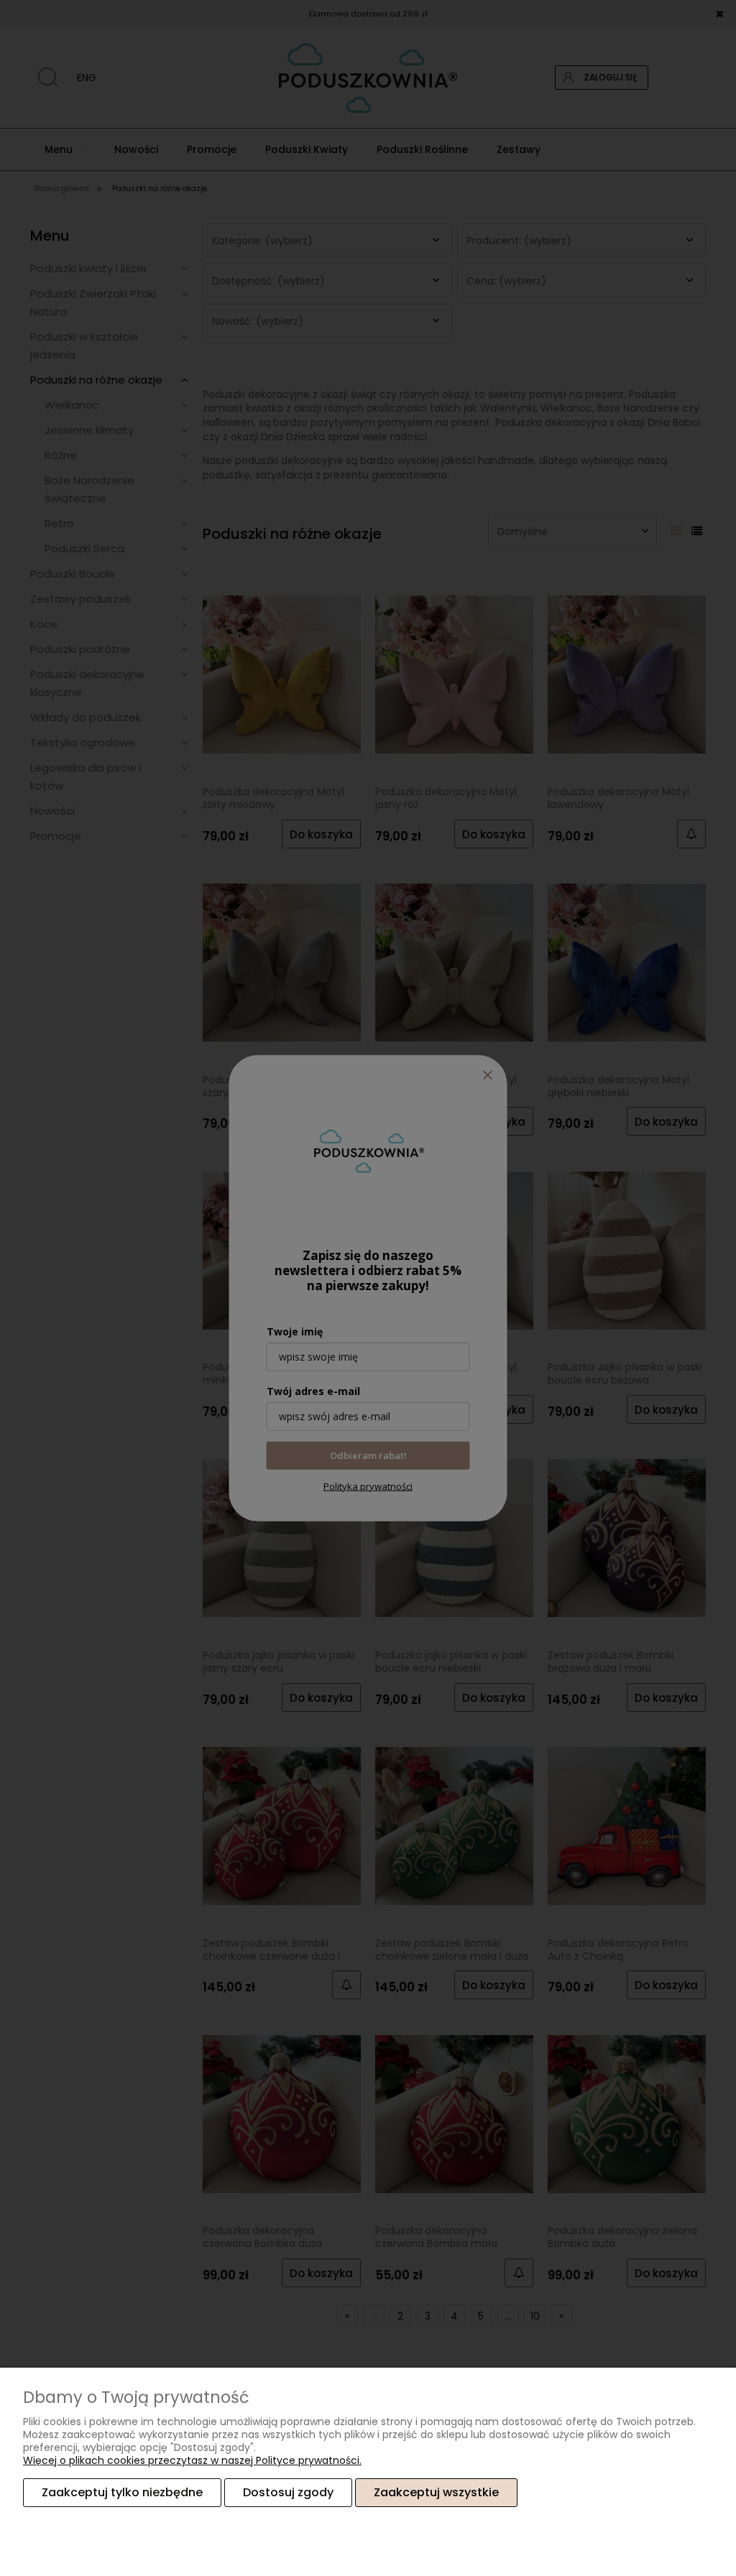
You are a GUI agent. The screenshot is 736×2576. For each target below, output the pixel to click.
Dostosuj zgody (288, 2492)
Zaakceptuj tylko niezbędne (122, 2492)
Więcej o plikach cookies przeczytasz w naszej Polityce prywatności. (192, 2460)
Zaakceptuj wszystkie (436, 2492)
